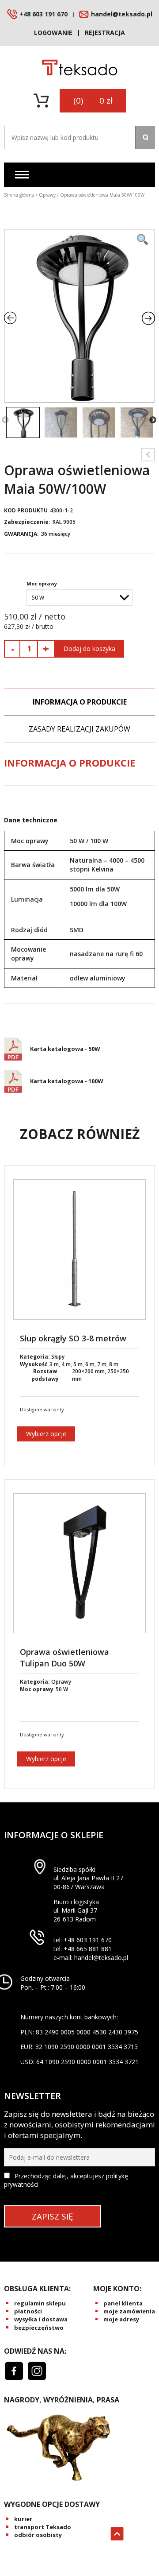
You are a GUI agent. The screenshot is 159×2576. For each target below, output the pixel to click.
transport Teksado (43, 2527)
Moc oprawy (42, 583)
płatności (28, 2311)
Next (153, 420)
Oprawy (47, 195)
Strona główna (19, 195)
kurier (23, 2519)
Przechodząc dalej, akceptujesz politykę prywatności (66, 2180)
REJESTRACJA (105, 33)
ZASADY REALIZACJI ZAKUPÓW (79, 729)
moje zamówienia (129, 2311)
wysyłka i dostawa (41, 2319)
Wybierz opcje (46, 1434)
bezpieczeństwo (39, 2328)
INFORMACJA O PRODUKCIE (80, 702)
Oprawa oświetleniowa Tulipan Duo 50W (64, 1657)
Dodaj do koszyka (89, 649)
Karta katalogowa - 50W (65, 1049)
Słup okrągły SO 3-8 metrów (73, 1338)
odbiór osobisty (38, 2535)
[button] (145, 138)
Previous (5, 420)
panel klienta (123, 2303)
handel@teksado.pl (122, 14)
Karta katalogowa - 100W (67, 1081)
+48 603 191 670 (44, 14)
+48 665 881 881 (88, 1949)
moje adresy (121, 2319)
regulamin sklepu (40, 2303)
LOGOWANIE (53, 33)
